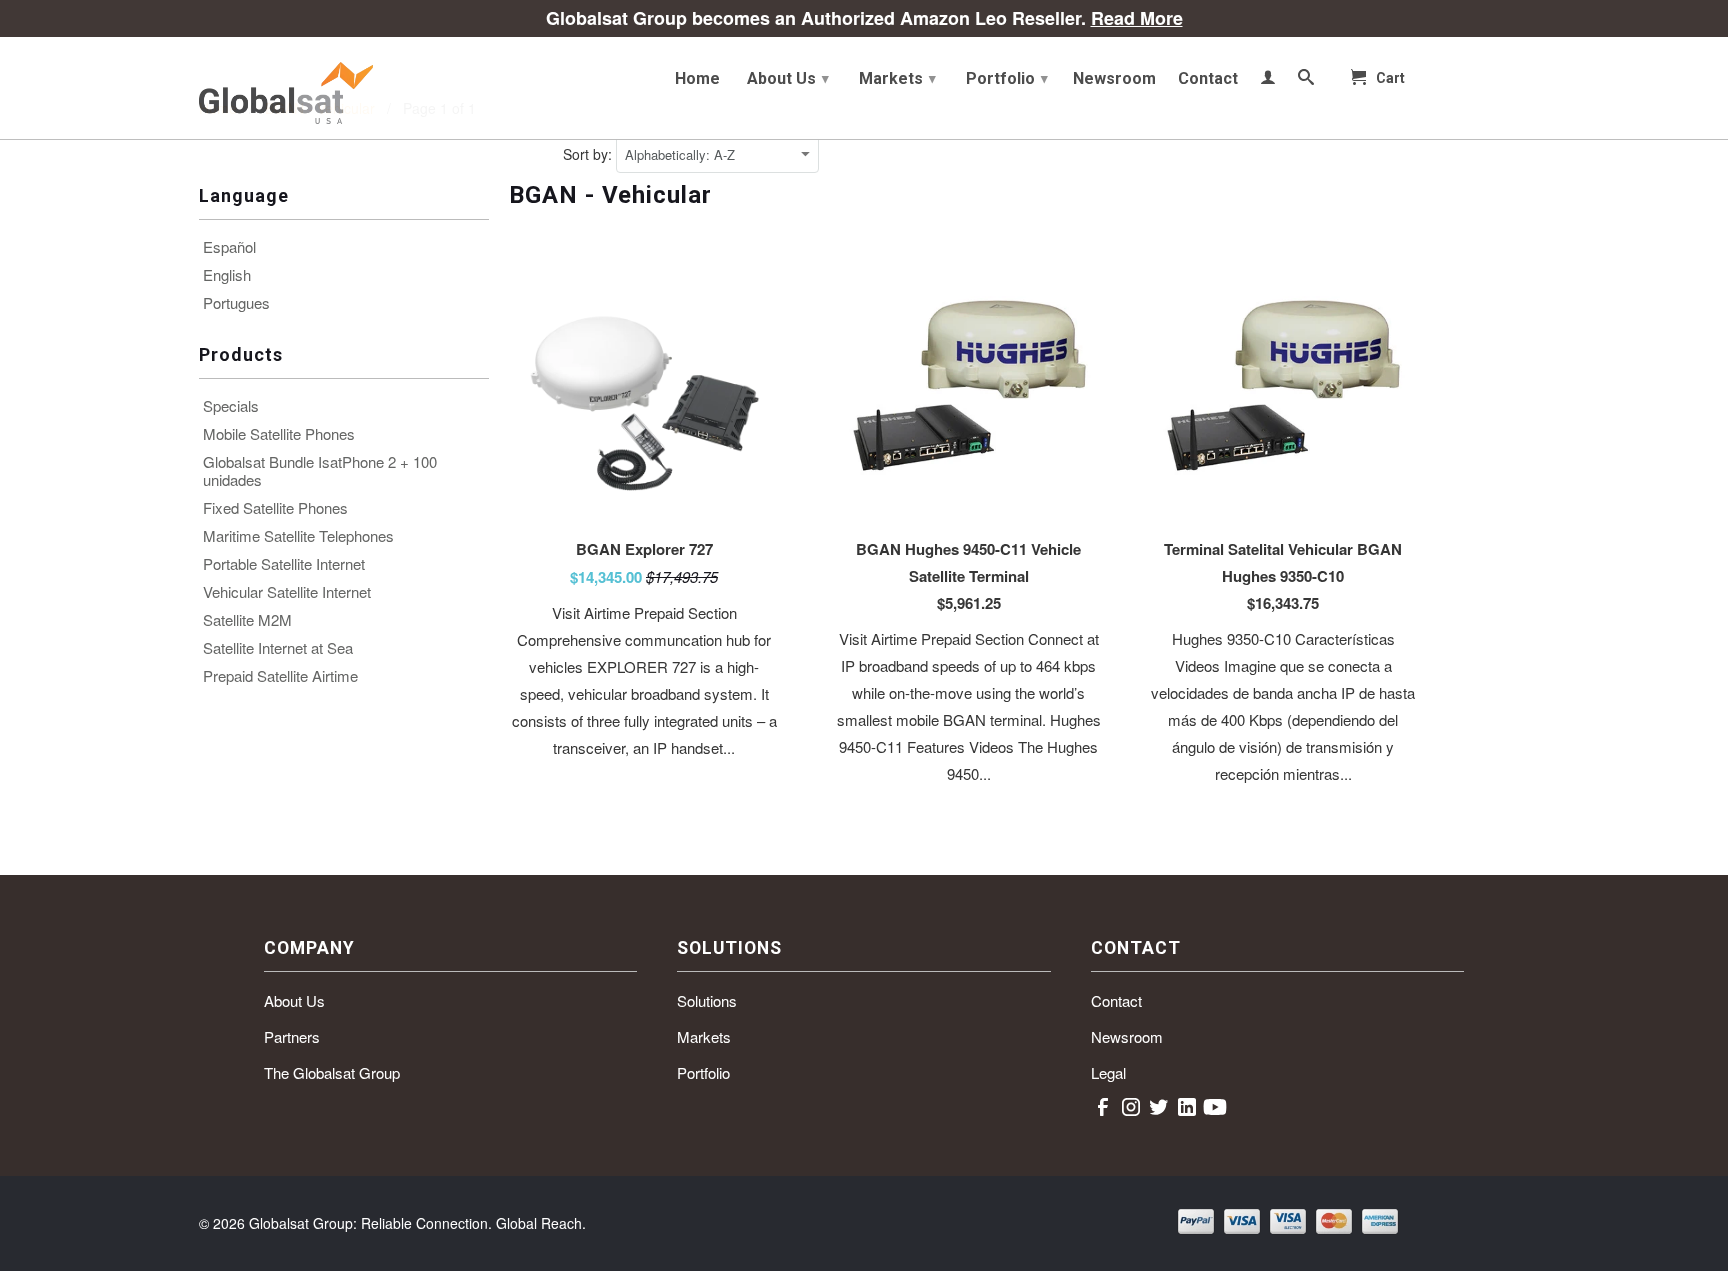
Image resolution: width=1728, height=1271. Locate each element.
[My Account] (1268, 81)
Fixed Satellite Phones (275, 508)
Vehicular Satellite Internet (287, 592)
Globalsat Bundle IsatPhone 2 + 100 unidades (320, 471)
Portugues (236, 303)
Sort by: (589, 154)
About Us (788, 78)
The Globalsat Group (332, 1072)
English (227, 275)
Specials (231, 406)
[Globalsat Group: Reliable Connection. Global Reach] (344, 88)
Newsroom (1114, 79)
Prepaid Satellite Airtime (280, 676)
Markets (897, 78)
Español (229, 247)
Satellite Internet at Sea (278, 648)
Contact (1208, 79)
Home (697, 79)
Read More (1137, 18)
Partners (292, 1036)
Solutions (707, 1000)
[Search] (1306, 81)
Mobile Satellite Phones (279, 434)
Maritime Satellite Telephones (298, 536)
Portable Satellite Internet (284, 564)
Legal (1108, 1072)
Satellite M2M (247, 620)
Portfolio (1007, 78)
